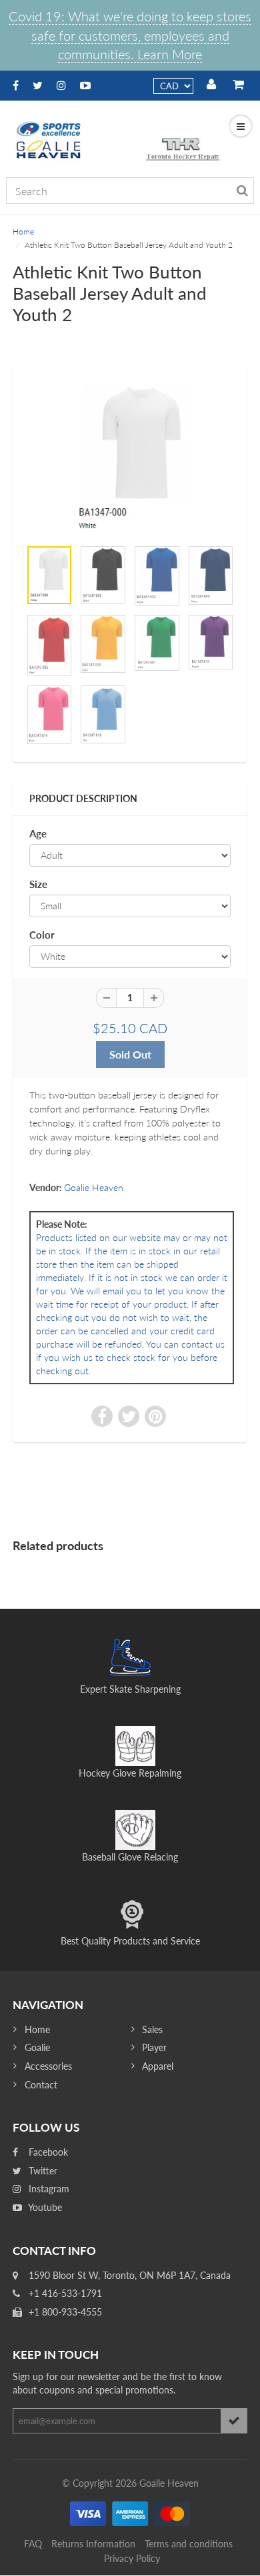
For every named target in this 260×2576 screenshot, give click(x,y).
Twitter (42, 2171)
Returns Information (93, 2544)
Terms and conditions (189, 2544)
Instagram (48, 2189)
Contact (41, 2085)
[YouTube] (85, 85)
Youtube (44, 2207)
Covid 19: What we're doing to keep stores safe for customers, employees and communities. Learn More (130, 35)
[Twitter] (38, 85)
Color (42, 935)
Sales (152, 2029)
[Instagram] (61, 85)
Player (154, 2047)
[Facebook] (16, 85)
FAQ (33, 2544)
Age (38, 833)
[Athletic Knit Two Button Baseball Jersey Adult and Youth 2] (130, 458)
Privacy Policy (132, 2558)
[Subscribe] (234, 2421)
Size (38, 884)
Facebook (47, 2152)
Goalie (37, 2047)
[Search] (242, 191)
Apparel (158, 2066)
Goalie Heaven (94, 1187)
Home (23, 231)
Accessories (48, 2066)
